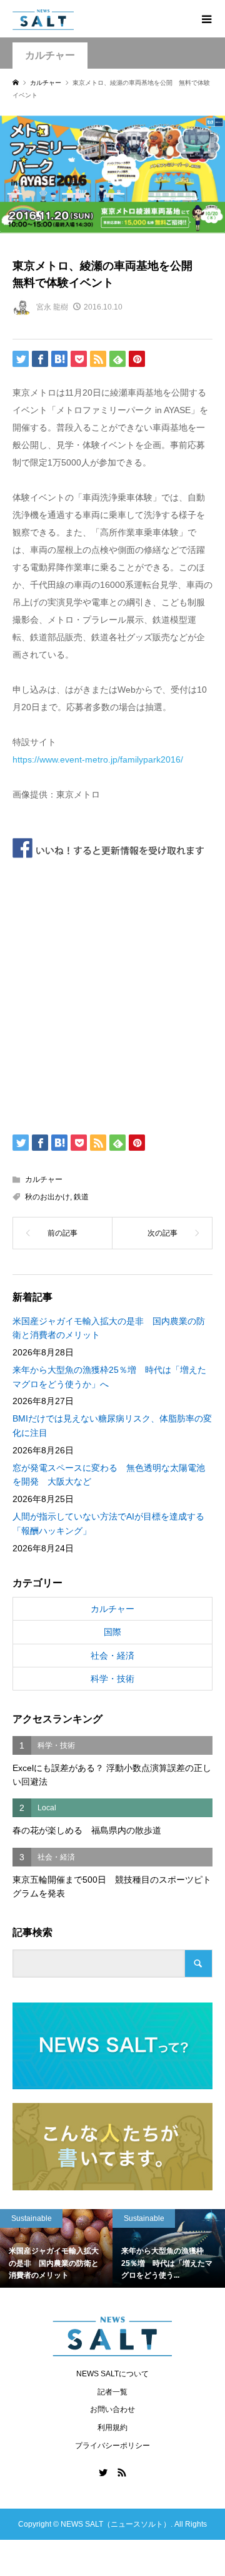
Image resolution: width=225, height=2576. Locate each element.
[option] (104, 2248)
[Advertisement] (112, 993)
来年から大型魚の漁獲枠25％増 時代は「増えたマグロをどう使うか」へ (109, 1377)
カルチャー (50, 55)
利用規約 (112, 2427)
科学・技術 (112, 1679)
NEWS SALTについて (112, 2374)
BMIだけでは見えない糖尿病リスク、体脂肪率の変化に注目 (112, 1425)
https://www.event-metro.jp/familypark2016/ (98, 759)
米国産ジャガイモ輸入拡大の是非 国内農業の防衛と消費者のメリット (109, 1328)
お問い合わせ (112, 2409)
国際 (112, 1632)
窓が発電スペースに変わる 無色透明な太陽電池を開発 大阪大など (109, 1475)
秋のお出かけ (47, 1197)
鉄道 (81, 1197)
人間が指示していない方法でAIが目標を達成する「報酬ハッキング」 (108, 1523)
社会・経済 (112, 1656)
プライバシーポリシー (112, 2446)
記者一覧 (112, 2392)
